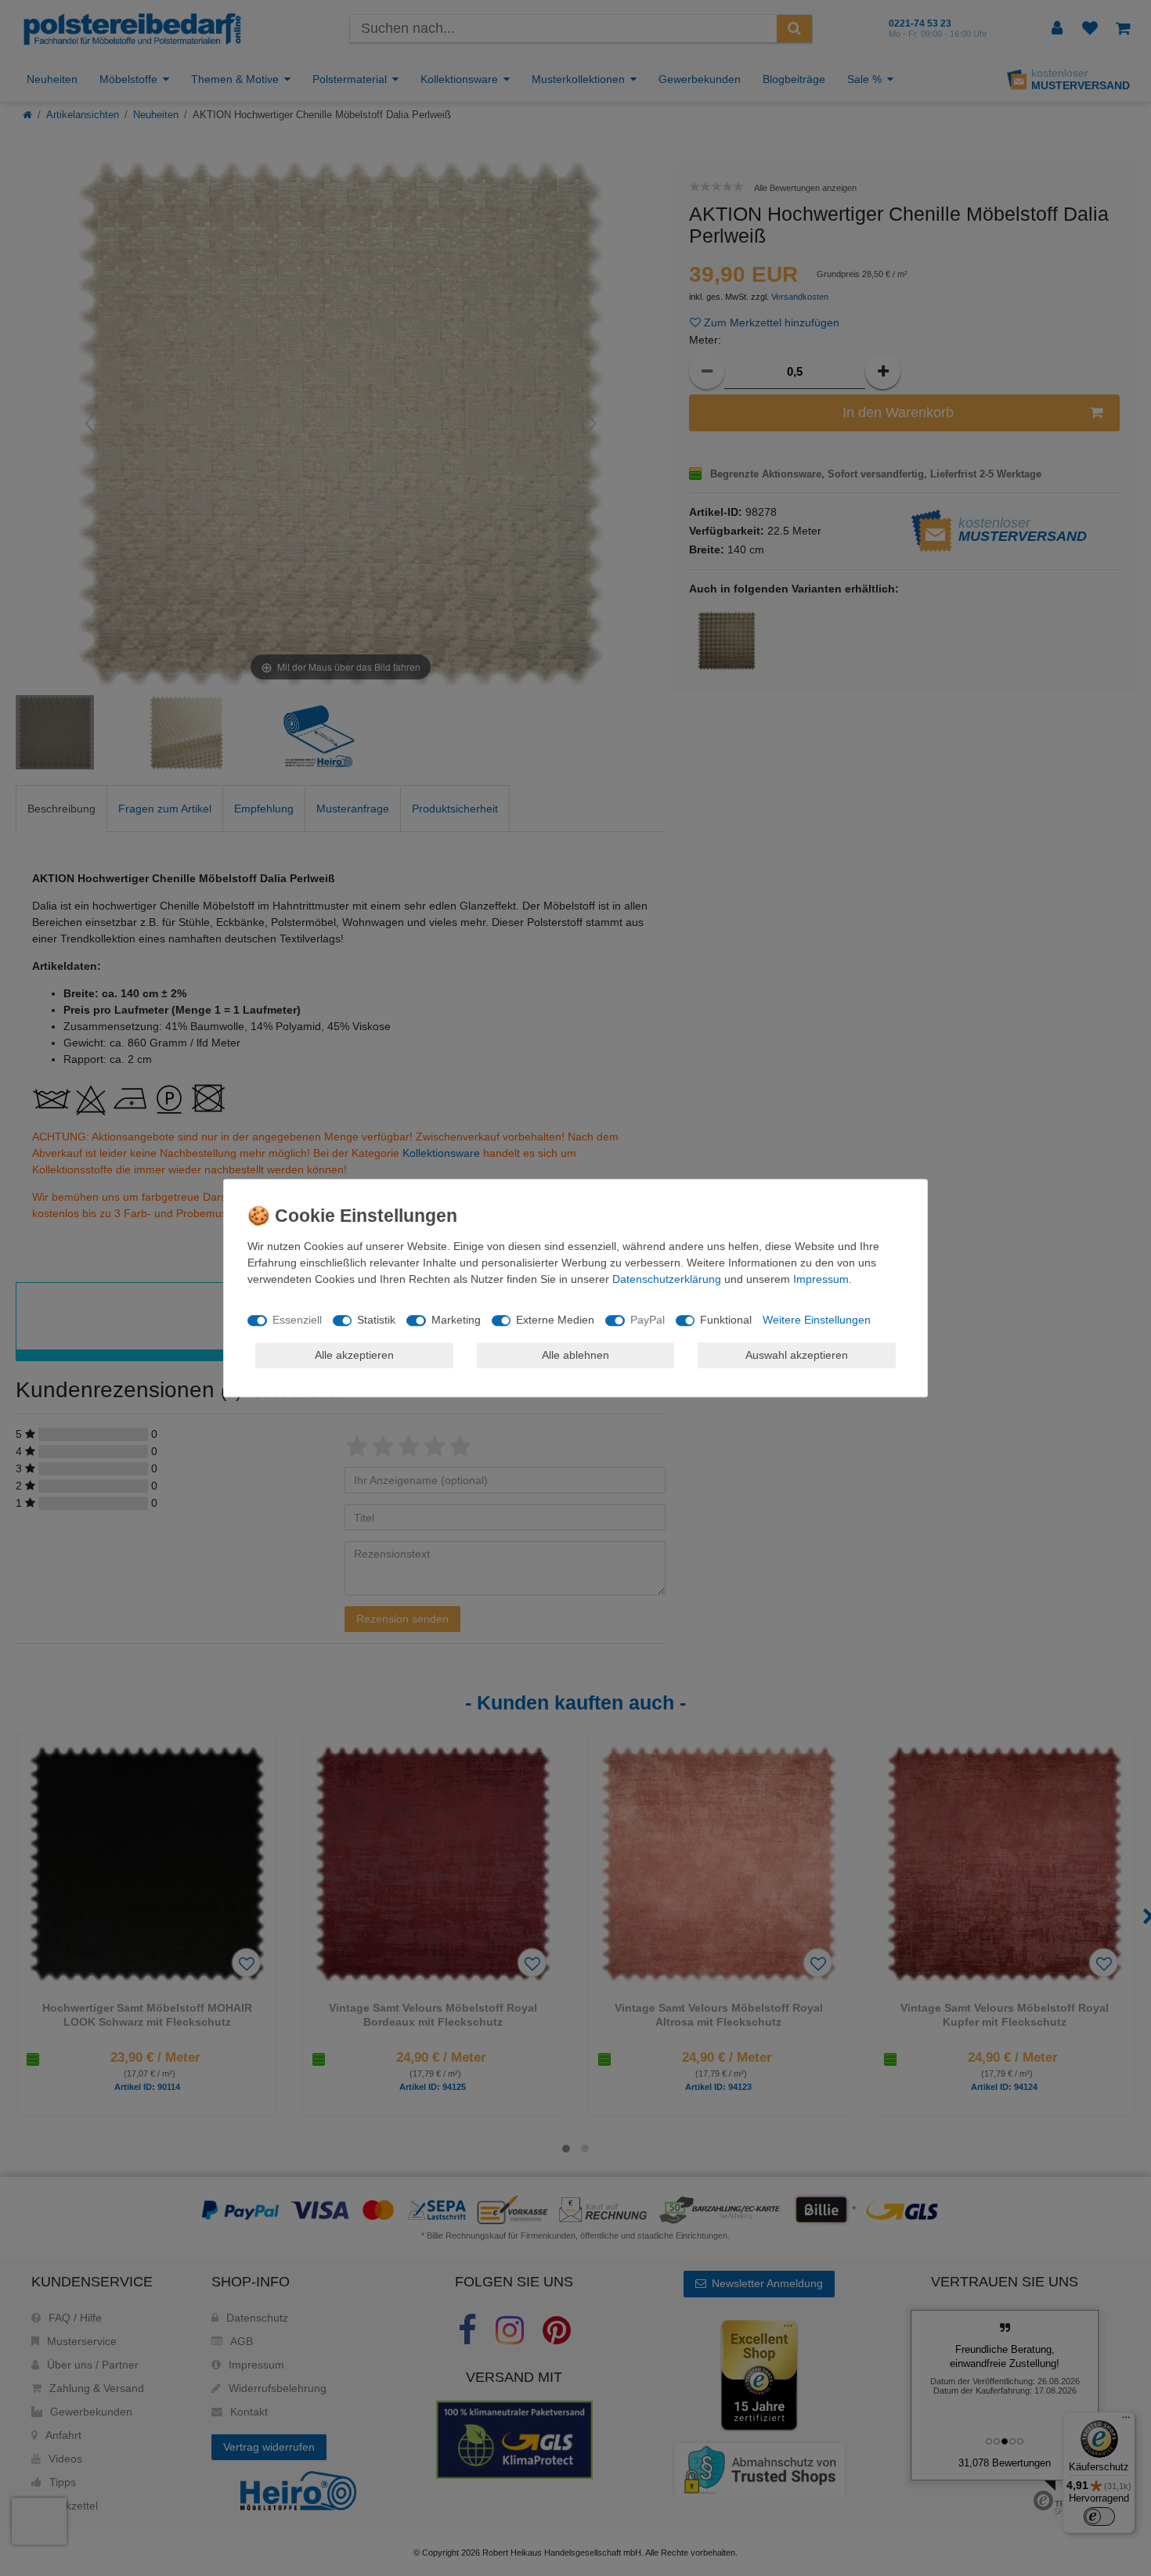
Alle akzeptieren (354, 1355)
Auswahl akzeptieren (797, 1355)
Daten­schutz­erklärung (667, 1279)
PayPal (648, 1320)
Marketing (456, 1320)
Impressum (821, 1279)
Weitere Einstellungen (817, 1320)
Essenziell (297, 1320)
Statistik (376, 1320)
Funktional (726, 1320)
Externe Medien (555, 1320)
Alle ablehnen (575, 1355)
